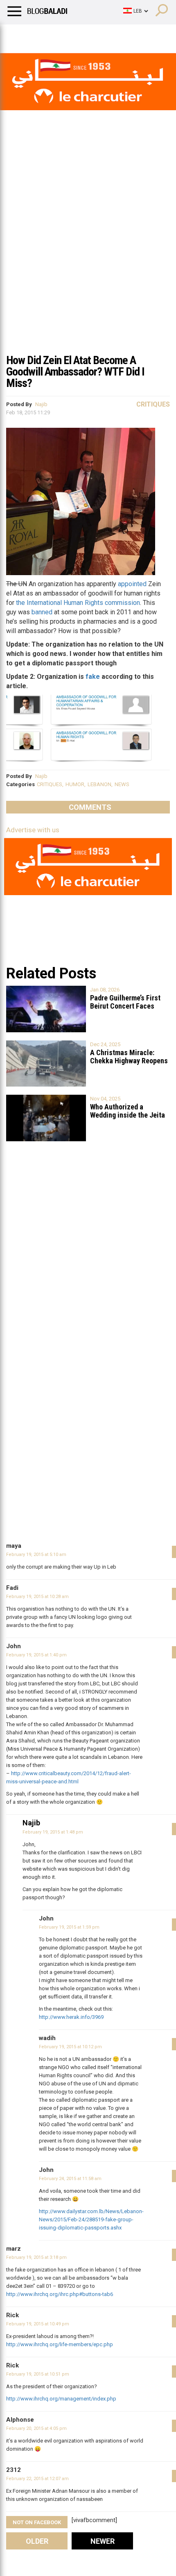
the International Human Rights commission (78, 603)
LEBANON (99, 784)
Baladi (112, 35)
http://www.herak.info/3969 (71, 2017)
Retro (82, 35)
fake (93, 677)
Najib (41, 404)
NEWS (122, 784)
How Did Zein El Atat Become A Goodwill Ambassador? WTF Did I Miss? (75, 372)
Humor (53, 35)
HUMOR (75, 784)
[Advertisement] (88, 257)
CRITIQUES (50, 784)
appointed (132, 584)
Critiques (153, 404)
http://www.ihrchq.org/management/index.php (61, 2399)
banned (42, 612)
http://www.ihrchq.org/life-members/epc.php (60, 2344)
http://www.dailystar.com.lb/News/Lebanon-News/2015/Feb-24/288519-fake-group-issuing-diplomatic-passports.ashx (91, 2219)
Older (37, 2541)
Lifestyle (18, 35)
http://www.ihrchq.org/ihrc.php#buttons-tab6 (60, 2294)
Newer (103, 2541)
